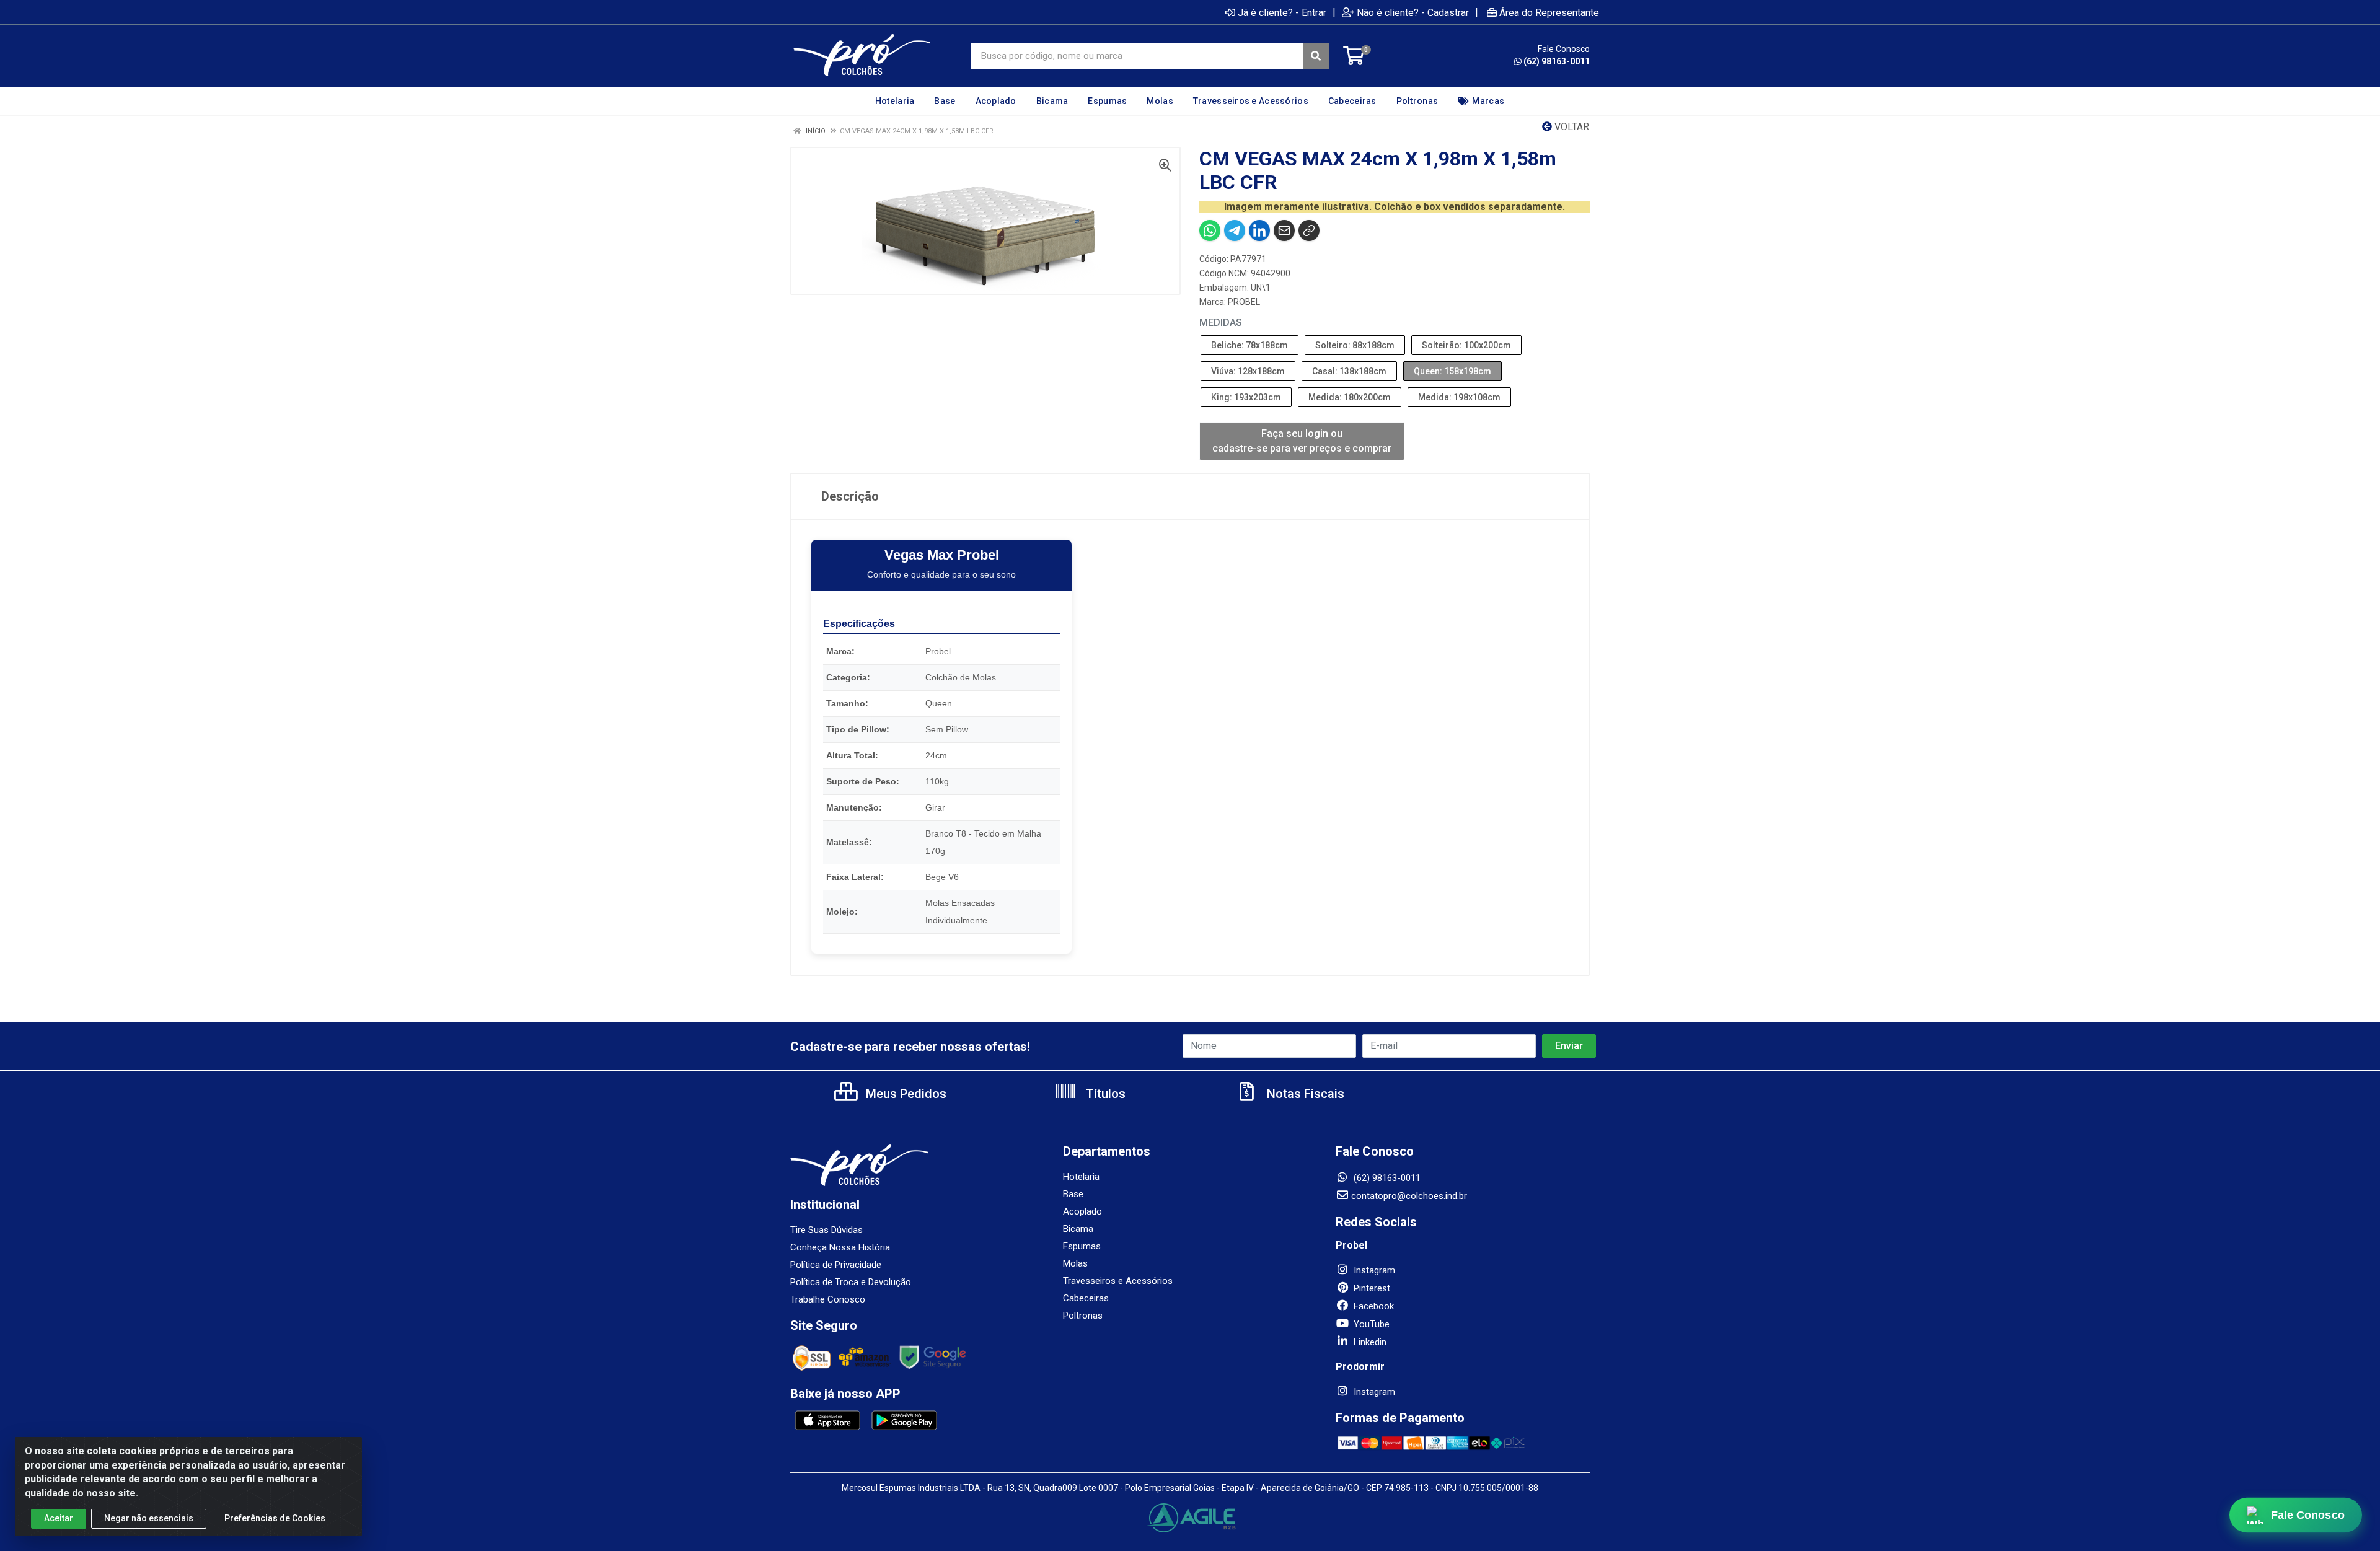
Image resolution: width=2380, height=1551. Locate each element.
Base (1073, 1194)
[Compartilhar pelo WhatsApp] (1210, 231)
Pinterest (1371, 1288)
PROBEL (1244, 302)
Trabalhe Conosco (828, 1299)
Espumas (1082, 1246)
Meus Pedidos (905, 1094)
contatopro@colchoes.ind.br (1409, 1196)
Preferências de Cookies (275, 1518)
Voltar (1571, 127)
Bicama (1078, 1229)
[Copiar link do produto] (1309, 231)
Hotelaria (1081, 1177)
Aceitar (59, 1518)
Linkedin (1369, 1342)
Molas (1075, 1263)
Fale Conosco (2308, 1515)
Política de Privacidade (836, 1265)
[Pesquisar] (1316, 56)
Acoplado (1082, 1211)
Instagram (1373, 1270)
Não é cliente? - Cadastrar (1413, 12)
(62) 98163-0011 (1557, 61)
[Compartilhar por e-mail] (1284, 231)
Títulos (1104, 1094)
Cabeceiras (1086, 1298)
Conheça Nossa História (840, 1247)
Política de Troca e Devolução (851, 1282)
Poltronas (1083, 1316)
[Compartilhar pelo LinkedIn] (1259, 231)
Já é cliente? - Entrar (1282, 12)
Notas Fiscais (1304, 1094)
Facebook (1373, 1306)
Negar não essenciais (149, 1518)
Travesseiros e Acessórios (1118, 1281)
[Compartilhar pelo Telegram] (1235, 231)
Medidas (1221, 323)
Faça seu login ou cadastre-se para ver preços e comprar (1302, 441)
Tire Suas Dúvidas (826, 1230)
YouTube (1370, 1324)
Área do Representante (1549, 12)
